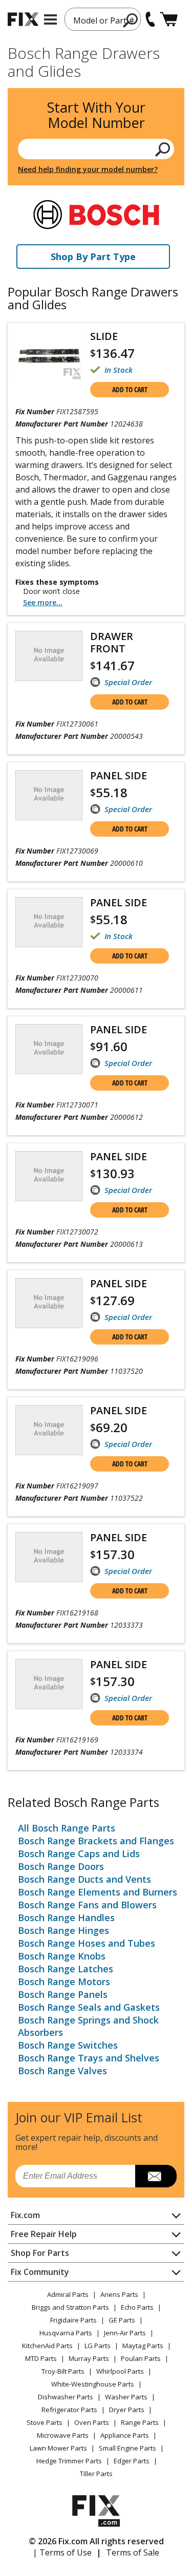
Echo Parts (137, 2307)
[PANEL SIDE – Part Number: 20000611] (49, 922)
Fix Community (40, 2272)
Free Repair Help (44, 2234)
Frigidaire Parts (73, 2320)
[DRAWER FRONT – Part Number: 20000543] (49, 656)
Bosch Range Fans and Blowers (87, 1905)
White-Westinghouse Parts (93, 2384)
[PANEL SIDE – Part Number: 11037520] (49, 1303)
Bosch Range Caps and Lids (79, 1854)
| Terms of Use (62, 2552)
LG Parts (98, 2346)
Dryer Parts (127, 2410)
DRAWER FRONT (112, 642)
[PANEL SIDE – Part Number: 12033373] (49, 1557)
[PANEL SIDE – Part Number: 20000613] (49, 1176)
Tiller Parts (96, 2474)
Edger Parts (132, 2461)
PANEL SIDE (119, 775)
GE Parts (122, 2320)
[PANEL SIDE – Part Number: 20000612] (49, 1049)
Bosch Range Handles (66, 1918)
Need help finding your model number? (88, 169)
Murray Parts (89, 2358)
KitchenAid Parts (47, 2346)
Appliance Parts (125, 2435)
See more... (43, 602)
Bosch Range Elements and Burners (98, 1892)
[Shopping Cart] (169, 19)
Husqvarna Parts (66, 2333)
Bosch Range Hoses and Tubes (87, 1943)
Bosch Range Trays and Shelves (89, 2058)
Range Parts (140, 2422)
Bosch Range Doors (61, 1866)
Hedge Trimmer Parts (69, 2461)
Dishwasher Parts (66, 2397)
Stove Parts (45, 2422)
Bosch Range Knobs (62, 1956)
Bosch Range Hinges (63, 1930)
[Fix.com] (23, 19)
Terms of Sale (133, 2552)
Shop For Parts (40, 2253)
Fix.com (25, 2215)
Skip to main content (96, 18)
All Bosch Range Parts (67, 1828)
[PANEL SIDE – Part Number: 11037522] (49, 1430)
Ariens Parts (119, 2294)
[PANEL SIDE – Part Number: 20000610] (49, 795)
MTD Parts (41, 2358)
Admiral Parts (68, 2294)
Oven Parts (92, 2422)
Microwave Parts (63, 2435)
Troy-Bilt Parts (63, 2371)
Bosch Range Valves (62, 2071)
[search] (163, 149)
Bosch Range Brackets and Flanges (96, 1841)
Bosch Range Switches (68, 2045)
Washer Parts (126, 2397)
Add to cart (130, 389)
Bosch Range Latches (66, 1969)
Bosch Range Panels (63, 1994)
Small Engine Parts (127, 2448)
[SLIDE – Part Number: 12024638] (49, 356)
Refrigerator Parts (69, 2410)
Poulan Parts (141, 2358)
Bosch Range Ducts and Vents (84, 1879)
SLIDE (104, 336)
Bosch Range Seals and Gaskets (89, 2007)
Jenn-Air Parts (125, 2333)
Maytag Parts (143, 2346)
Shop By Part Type (93, 257)
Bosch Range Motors (64, 1982)
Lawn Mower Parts (58, 2448)
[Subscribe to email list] (156, 2176)
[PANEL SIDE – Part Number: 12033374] (49, 1684)
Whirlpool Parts (120, 2371)
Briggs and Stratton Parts (70, 2307)
